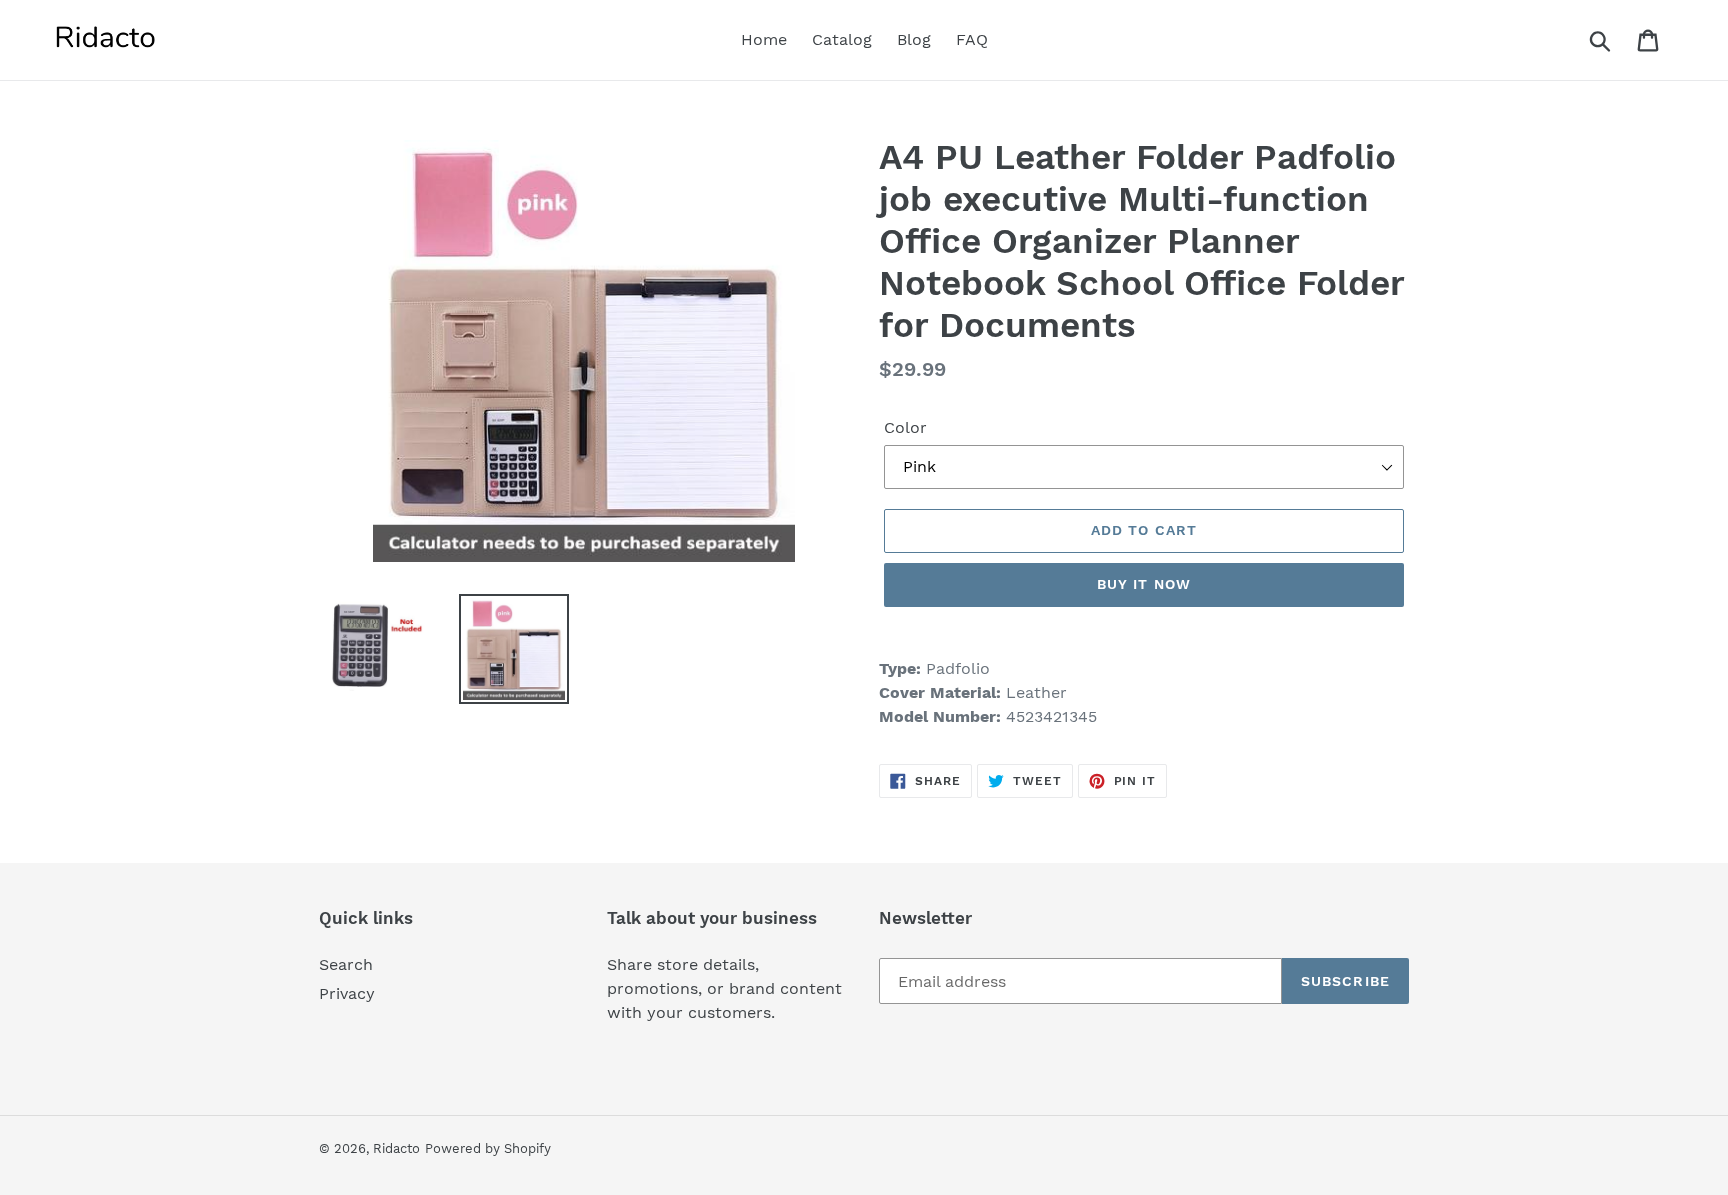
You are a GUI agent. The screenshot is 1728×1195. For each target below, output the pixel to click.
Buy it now (1144, 584)
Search (346, 964)
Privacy (347, 993)
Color (905, 427)
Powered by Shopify (488, 1148)
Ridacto (396, 1148)
